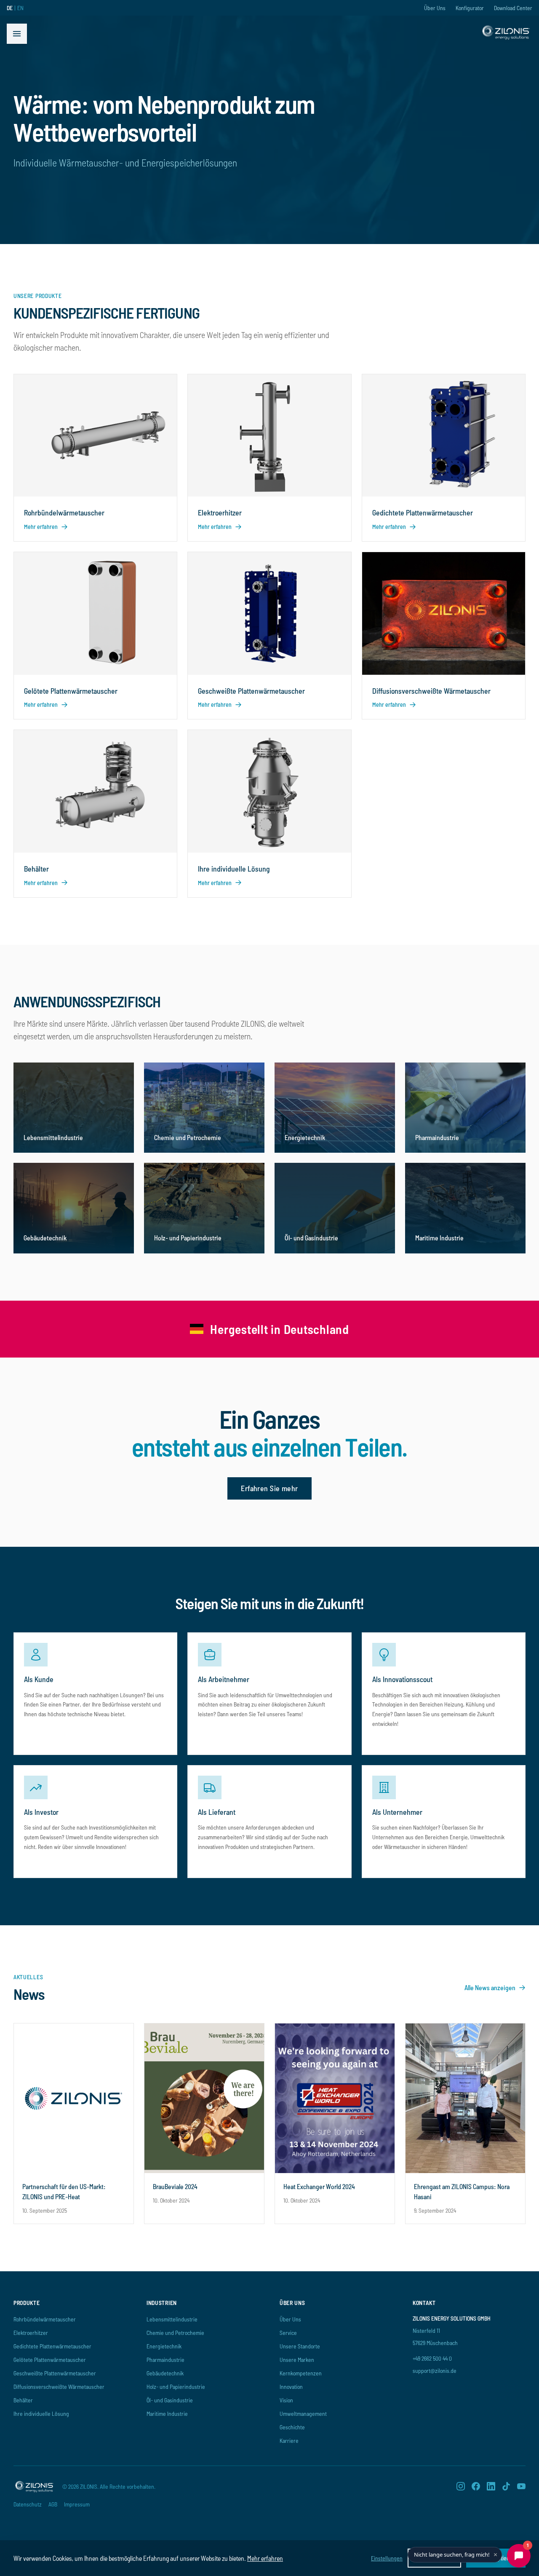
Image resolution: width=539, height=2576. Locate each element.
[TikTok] (506, 2486)
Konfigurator (470, 8)
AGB (53, 2504)
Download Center (513, 8)
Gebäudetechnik (165, 2373)
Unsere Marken (297, 2360)
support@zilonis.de (435, 2371)
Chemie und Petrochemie (175, 2333)
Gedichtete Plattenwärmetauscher (52, 2346)
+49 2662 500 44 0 (432, 2358)
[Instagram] (461, 2486)
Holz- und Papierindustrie (176, 2387)
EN (20, 8)
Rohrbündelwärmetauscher (45, 2319)
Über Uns (435, 8)
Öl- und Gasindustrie (170, 2400)
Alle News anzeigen (490, 1987)
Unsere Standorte (300, 2346)
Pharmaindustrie (165, 2360)
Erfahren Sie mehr (269, 1488)
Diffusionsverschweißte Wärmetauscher (59, 2387)
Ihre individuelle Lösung (41, 2414)
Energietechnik (164, 2346)
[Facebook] (476, 2486)
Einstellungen (387, 2558)
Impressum (77, 2504)
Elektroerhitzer (31, 2333)
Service (288, 2333)
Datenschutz (28, 2504)
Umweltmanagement (303, 2414)
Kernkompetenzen (301, 2373)
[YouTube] (521, 2486)
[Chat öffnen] (519, 2556)
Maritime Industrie (167, 2414)
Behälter (23, 2400)
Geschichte (292, 2427)
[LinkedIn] (491, 2486)
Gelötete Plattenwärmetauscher (50, 2360)
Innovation (291, 2387)
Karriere (289, 2440)
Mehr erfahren (265, 2558)
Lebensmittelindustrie (172, 2319)
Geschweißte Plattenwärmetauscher (55, 2373)
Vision (286, 2400)
